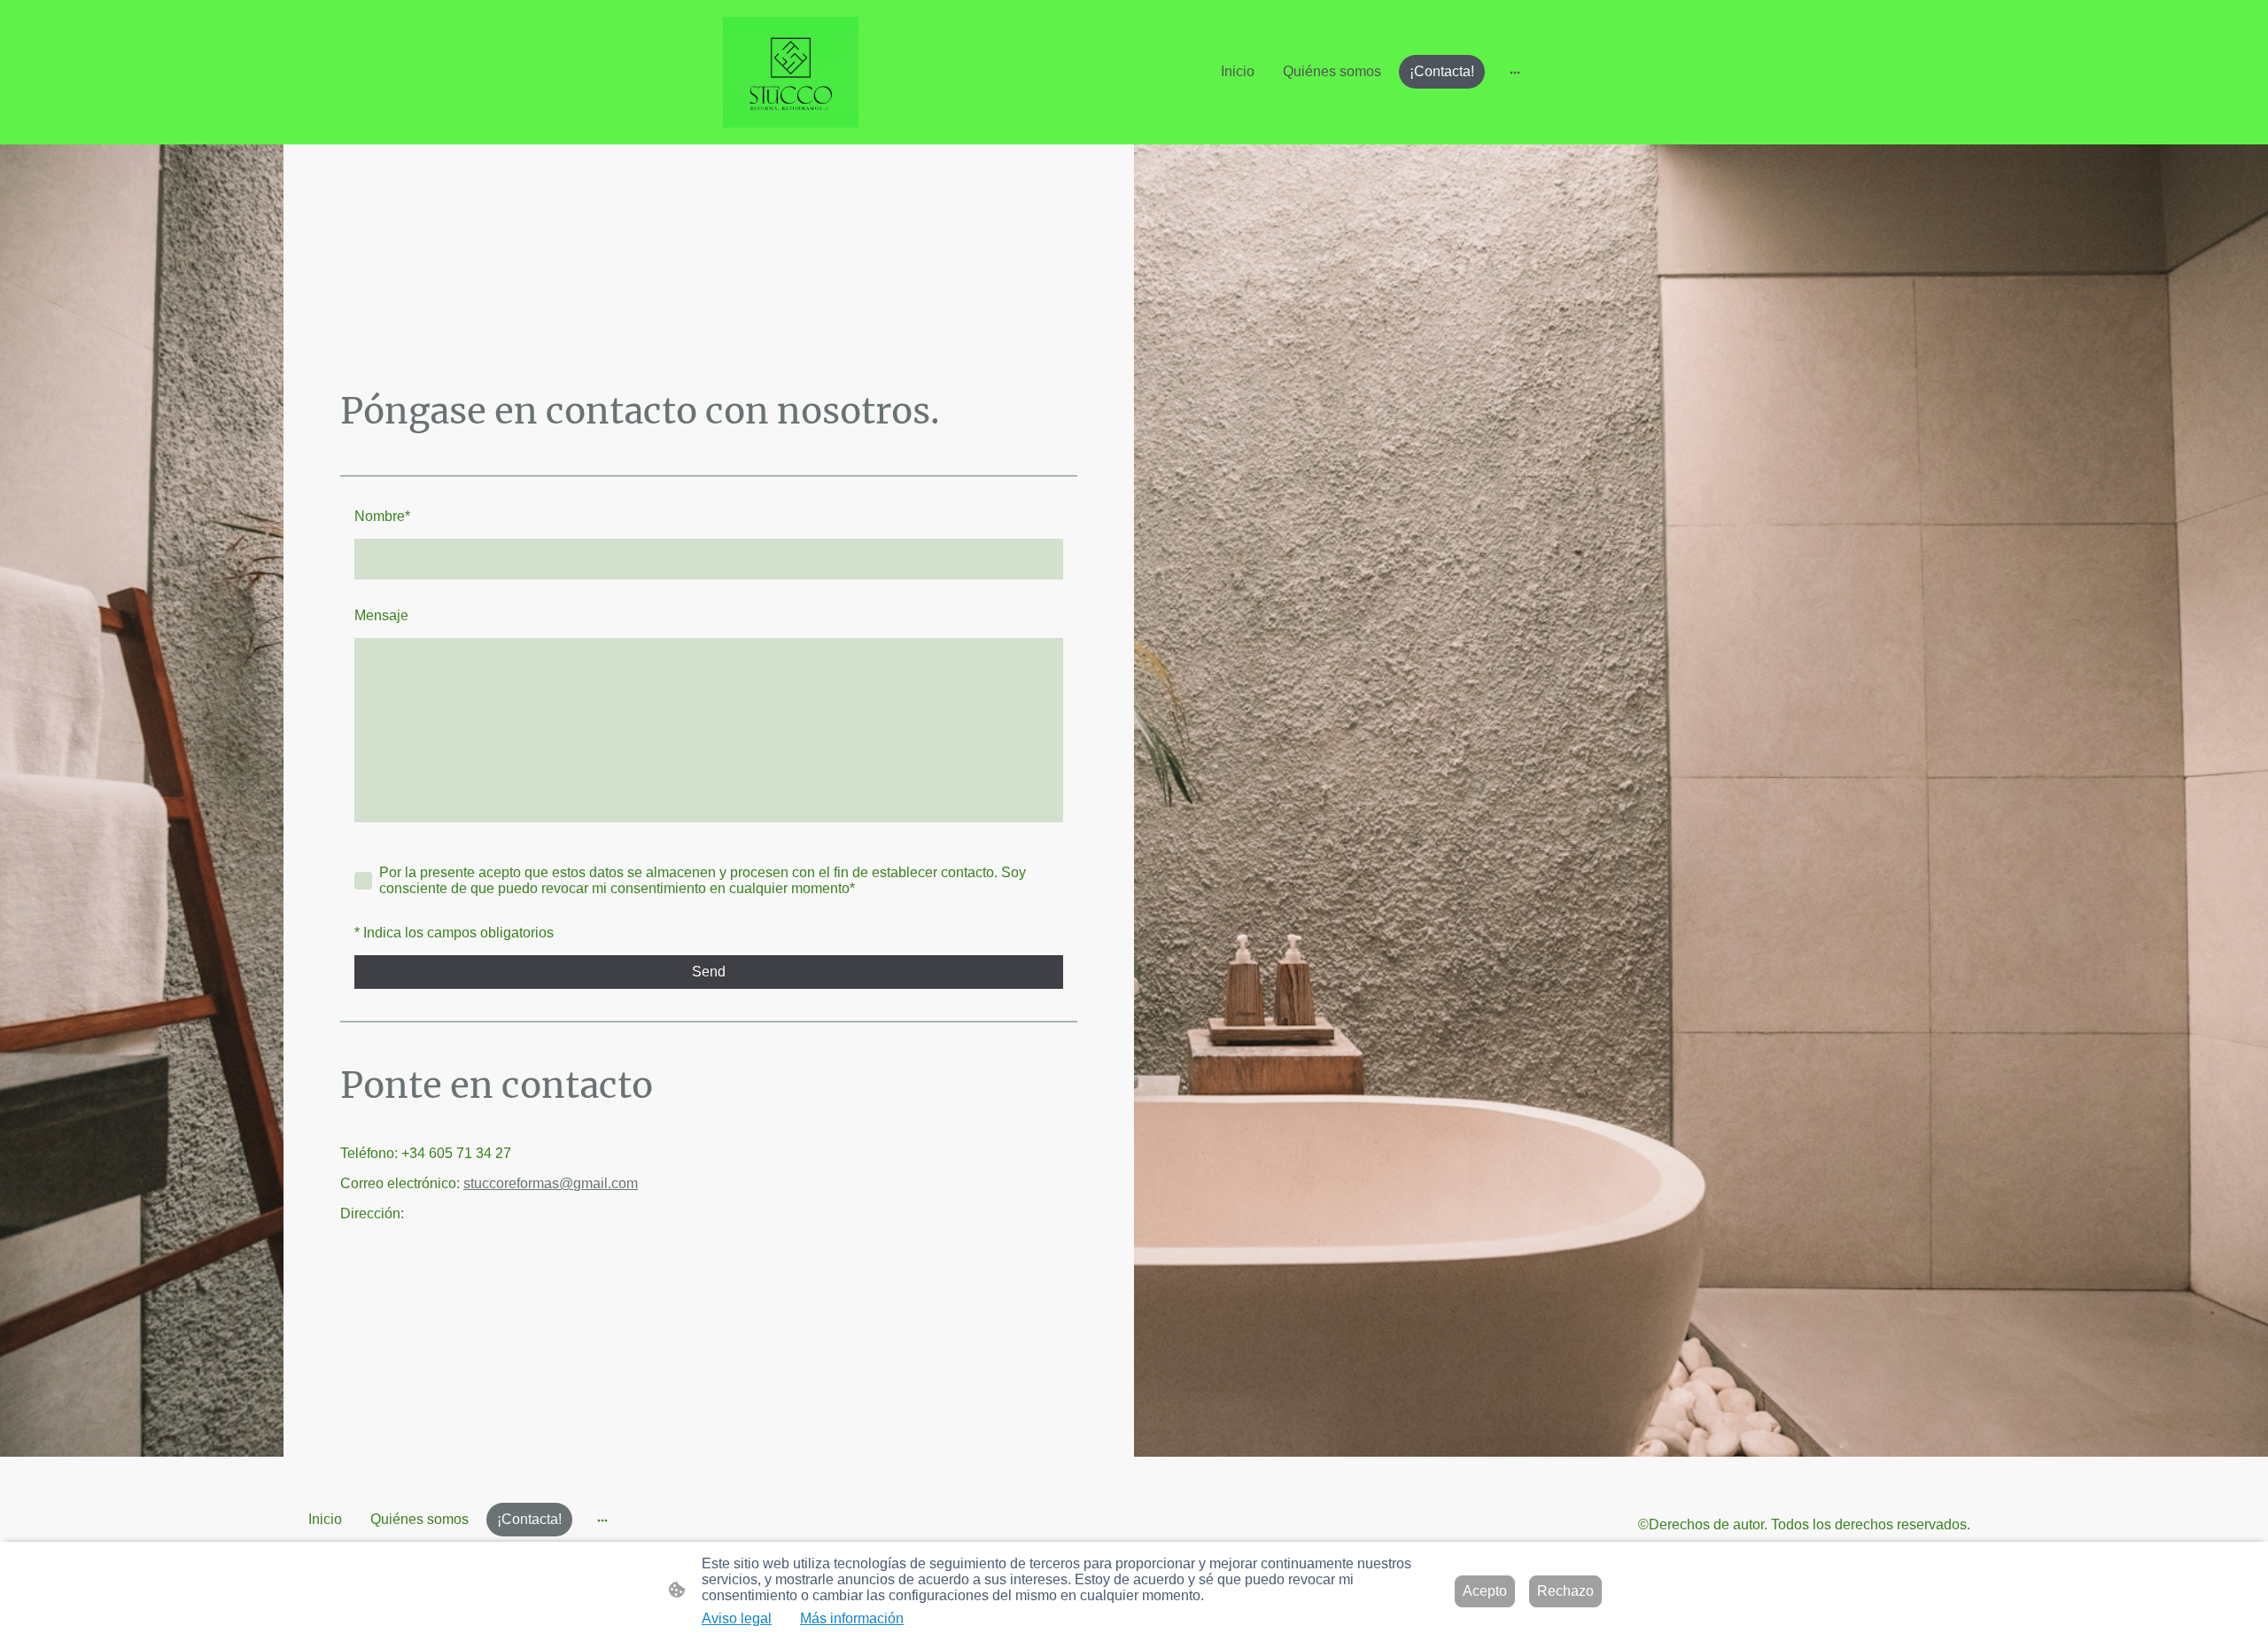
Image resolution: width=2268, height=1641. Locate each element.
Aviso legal (737, 1618)
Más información (852, 1618)
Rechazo (1565, 1591)
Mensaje (381, 615)
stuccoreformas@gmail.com (551, 1183)
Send (709, 972)
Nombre (382, 516)
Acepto (1485, 1591)
